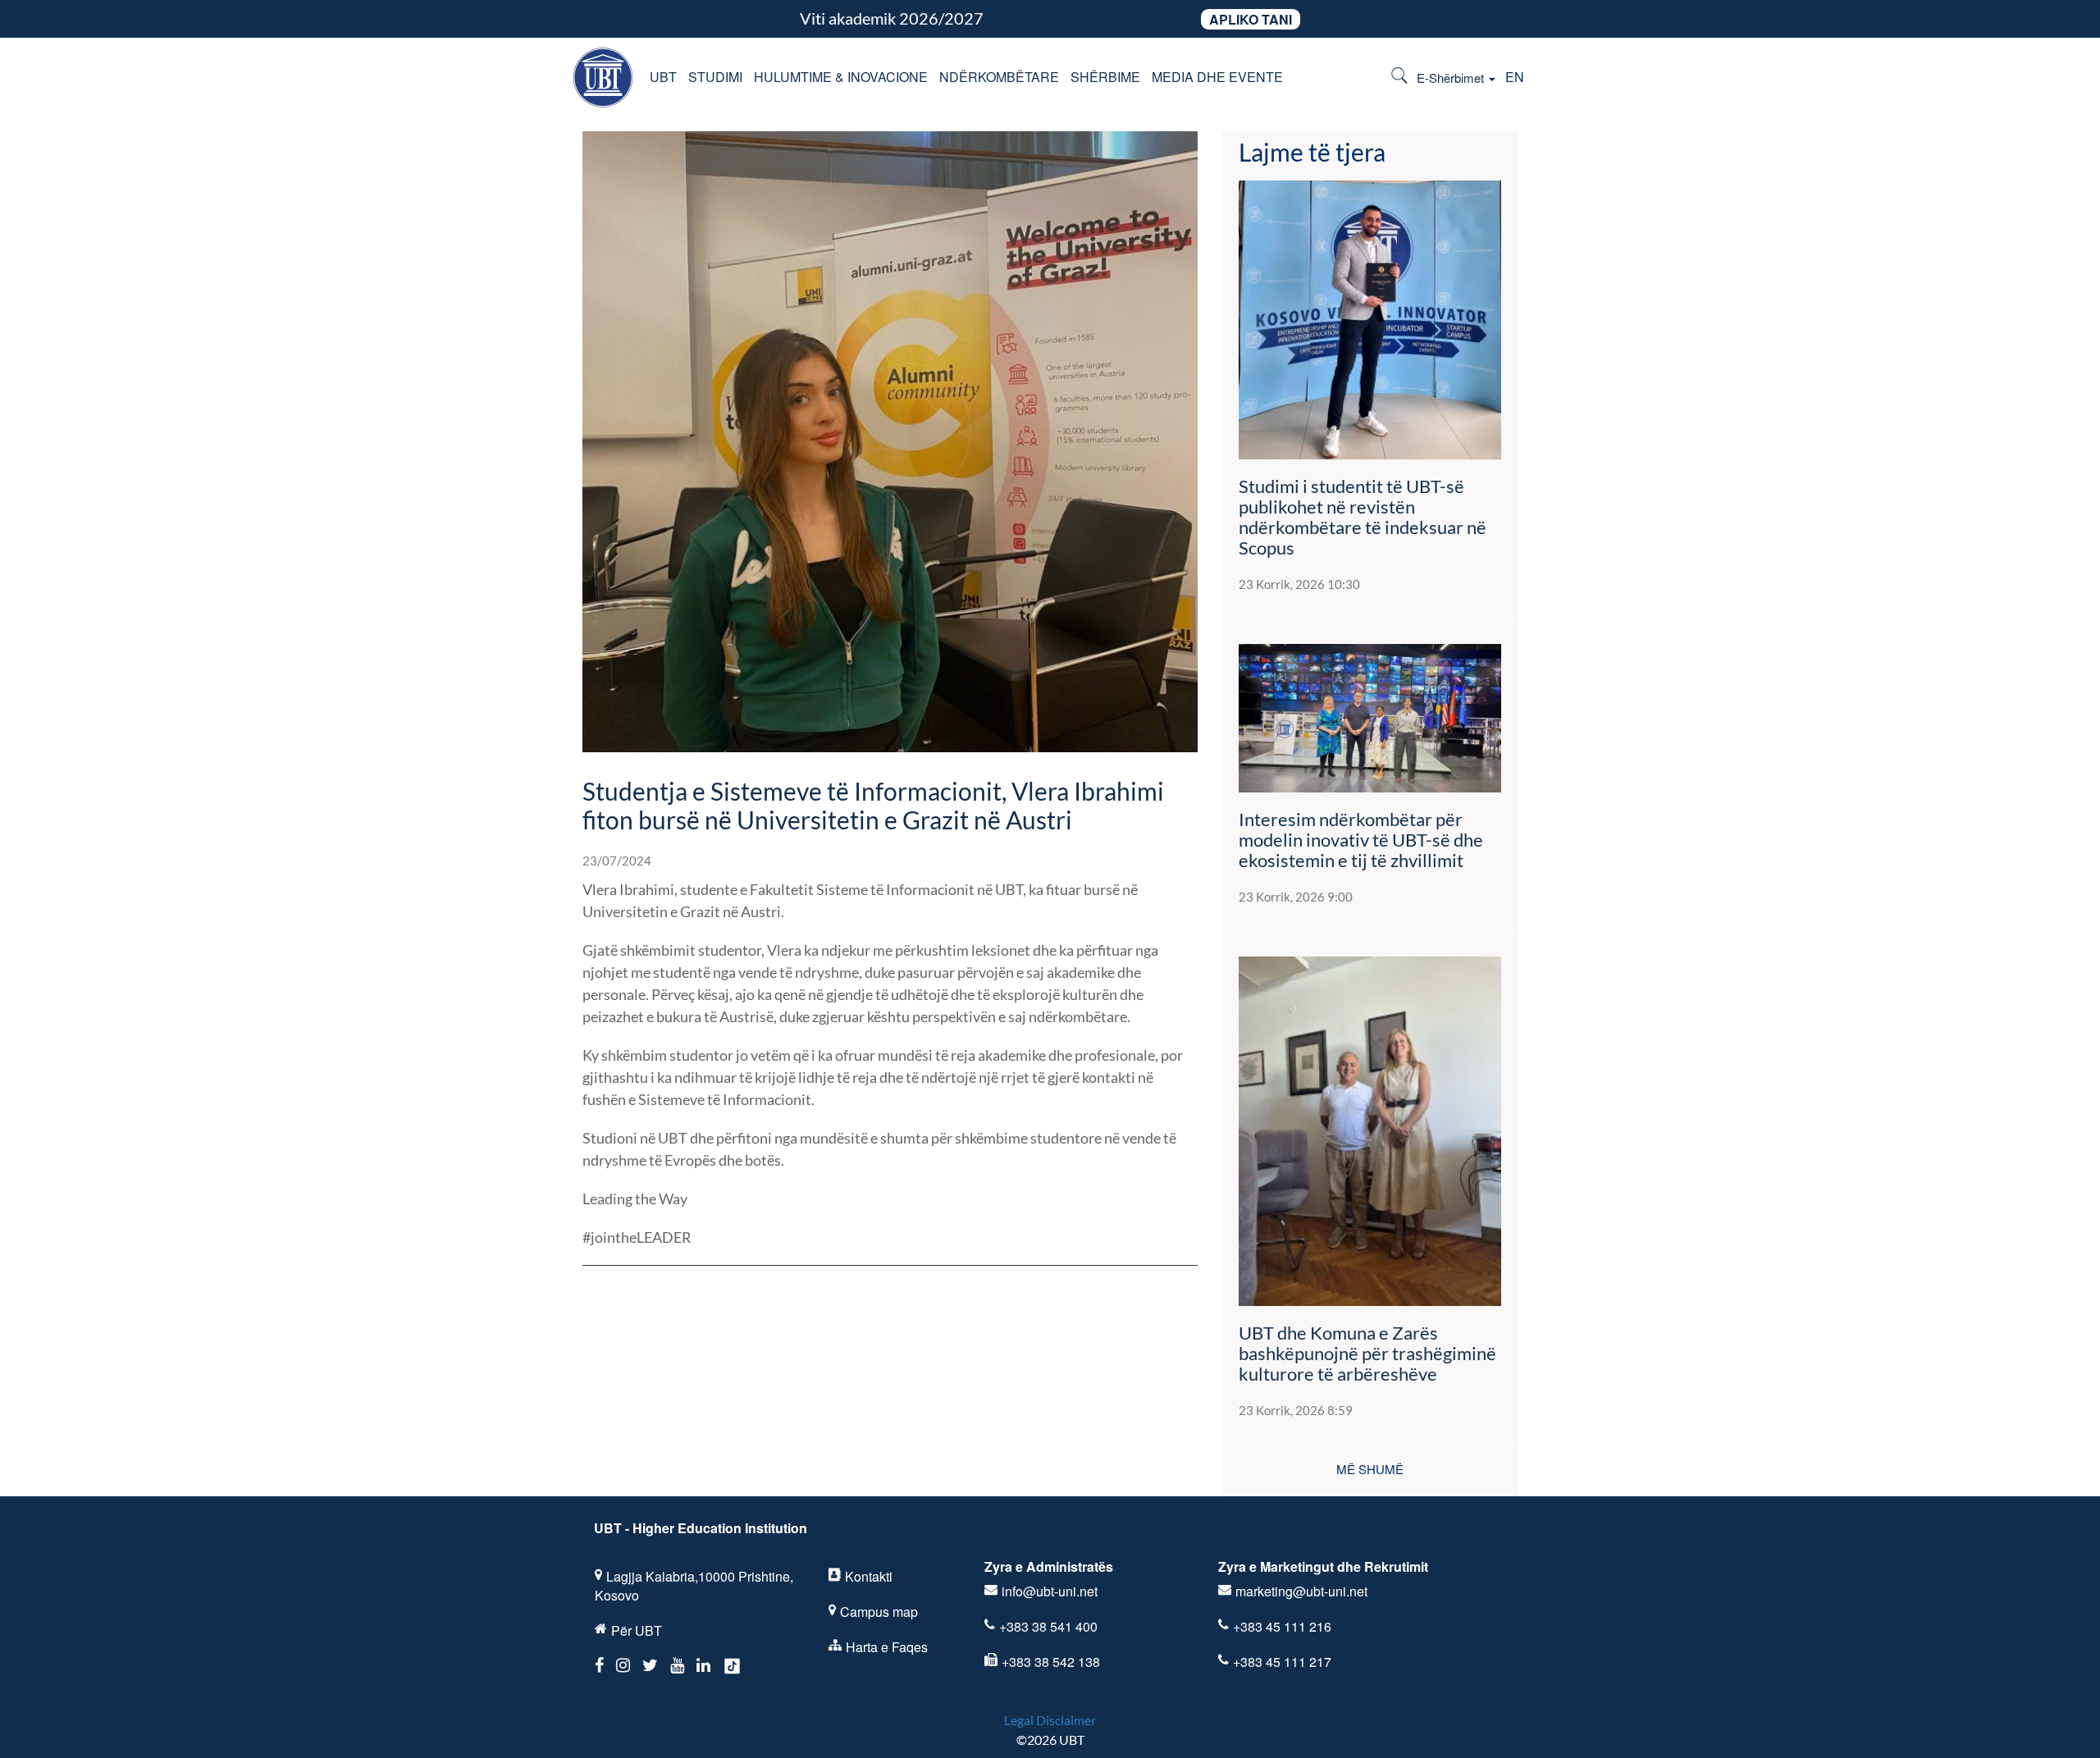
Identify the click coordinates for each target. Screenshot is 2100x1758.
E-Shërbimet (1452, 78)
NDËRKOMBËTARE (999, 77)
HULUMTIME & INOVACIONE (841, 77)
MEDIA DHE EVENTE (1217, 77)
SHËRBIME (1105, 77)
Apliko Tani (1251, 19)
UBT (663, 77)
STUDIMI (715, 77)
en (1515, 77)
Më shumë (1370, 1469)
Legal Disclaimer (1050, 1720)
